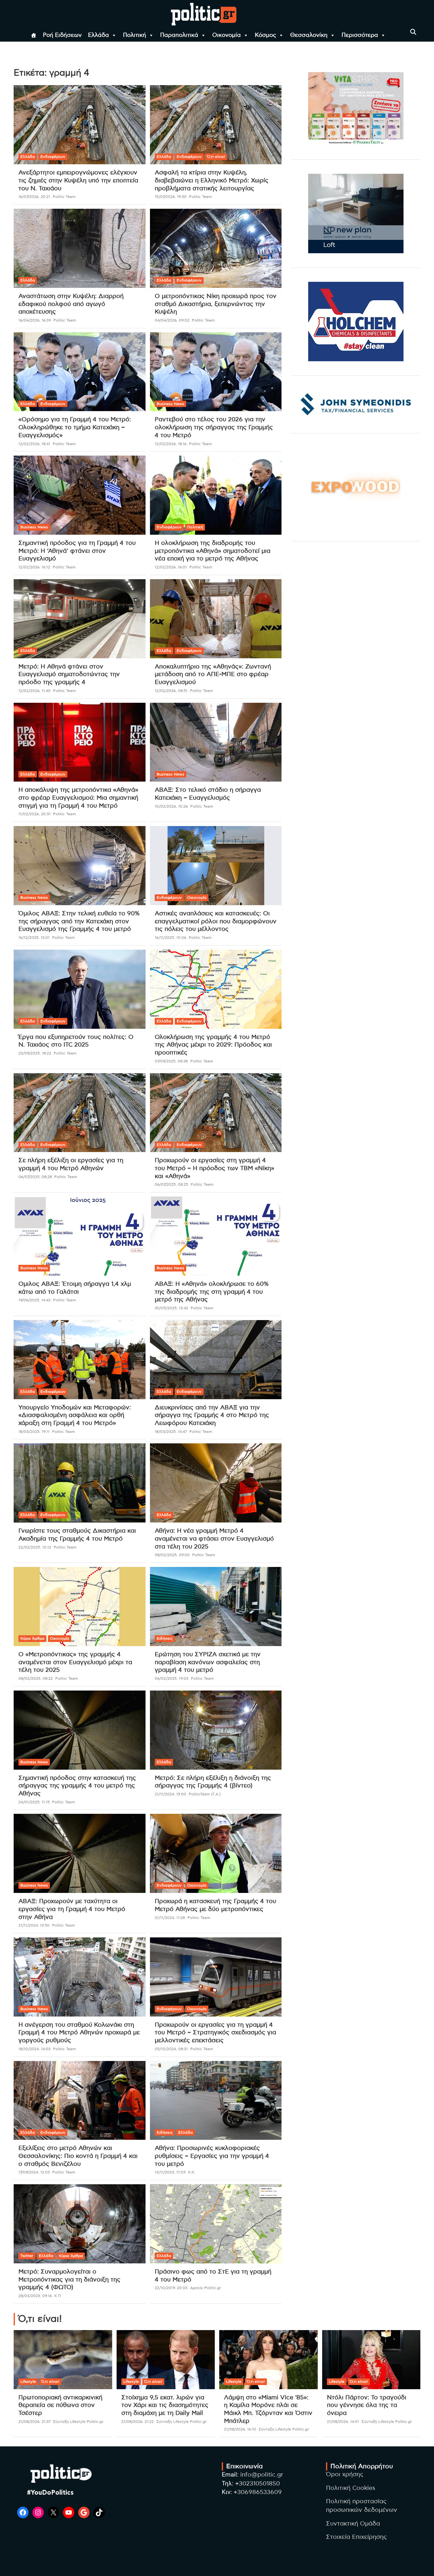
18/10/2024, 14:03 (34, 2049)
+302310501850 (258, 2484)
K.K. (192, 2172)
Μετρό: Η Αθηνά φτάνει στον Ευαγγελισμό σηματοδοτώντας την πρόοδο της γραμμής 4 (69, 675)
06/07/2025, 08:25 (171, 1184)
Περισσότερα (360, 35)
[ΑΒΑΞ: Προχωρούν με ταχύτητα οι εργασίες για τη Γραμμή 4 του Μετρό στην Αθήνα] (80, 1854)
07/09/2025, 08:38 (171, 1061)
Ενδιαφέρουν (53, 157)
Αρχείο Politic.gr (206, 2288)
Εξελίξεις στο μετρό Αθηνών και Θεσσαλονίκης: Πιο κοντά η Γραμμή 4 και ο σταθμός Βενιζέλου (78, 2156)
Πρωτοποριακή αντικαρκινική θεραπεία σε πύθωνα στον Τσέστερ (60, 2405)
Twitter (27, 2256)
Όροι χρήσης (345, 2474)
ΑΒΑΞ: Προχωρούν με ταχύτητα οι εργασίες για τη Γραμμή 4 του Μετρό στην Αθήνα (72, 1909)
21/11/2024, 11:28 (170, 1918)
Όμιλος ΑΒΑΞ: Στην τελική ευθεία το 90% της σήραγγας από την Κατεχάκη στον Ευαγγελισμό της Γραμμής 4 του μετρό (79, 921)
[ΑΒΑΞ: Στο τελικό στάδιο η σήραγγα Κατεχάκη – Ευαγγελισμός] (216, 742)
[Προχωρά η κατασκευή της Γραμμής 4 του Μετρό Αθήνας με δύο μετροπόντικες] (216, 1854)
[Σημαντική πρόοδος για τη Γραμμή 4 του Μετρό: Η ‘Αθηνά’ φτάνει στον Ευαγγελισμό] (80, 495)
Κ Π (58, 2296)
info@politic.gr (262, 2475)
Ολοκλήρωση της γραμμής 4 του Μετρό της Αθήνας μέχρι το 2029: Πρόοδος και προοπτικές (213, 1045)
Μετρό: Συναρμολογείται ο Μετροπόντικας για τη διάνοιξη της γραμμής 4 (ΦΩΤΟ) (69, 2280)
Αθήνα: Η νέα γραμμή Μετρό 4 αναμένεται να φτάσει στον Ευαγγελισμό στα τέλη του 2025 (214, 1539)
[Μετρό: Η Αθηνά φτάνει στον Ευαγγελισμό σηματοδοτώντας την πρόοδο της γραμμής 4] (80, 619)
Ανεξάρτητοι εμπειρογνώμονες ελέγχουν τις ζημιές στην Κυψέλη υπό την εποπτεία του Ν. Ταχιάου (78, 180)
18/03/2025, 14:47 (171, 1432)
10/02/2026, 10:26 (171, 806)
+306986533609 (258, 2492)
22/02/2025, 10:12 (35, 1547)
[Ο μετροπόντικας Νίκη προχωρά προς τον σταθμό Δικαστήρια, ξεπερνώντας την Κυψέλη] (216, 248)
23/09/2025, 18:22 (35, 1053)
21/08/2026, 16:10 (240, 2429)
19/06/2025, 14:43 (34, 1300)
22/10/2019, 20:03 (171, 2288)
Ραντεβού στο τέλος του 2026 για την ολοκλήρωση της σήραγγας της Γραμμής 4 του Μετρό (214, 427)
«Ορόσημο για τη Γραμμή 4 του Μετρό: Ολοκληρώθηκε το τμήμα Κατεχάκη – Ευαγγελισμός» (75, 427)
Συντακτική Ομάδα (353, 2524)
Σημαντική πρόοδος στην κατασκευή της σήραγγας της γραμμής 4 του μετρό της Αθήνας (77, 1786)
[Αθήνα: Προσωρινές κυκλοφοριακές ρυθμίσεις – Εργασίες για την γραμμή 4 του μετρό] (216, 2100)
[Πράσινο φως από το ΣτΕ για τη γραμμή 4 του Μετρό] (216, 2224)
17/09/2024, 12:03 (34, 2172)
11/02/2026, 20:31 (34, 814)
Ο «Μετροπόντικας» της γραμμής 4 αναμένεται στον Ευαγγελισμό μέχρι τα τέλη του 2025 (75, 1662)
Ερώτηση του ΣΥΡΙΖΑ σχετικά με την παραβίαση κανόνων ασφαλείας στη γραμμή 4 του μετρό (208, 1662)
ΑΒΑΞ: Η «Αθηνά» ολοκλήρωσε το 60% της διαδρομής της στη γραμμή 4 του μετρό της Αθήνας (212, 1292)
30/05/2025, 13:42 (171, 1308)
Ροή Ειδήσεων (62, 35)
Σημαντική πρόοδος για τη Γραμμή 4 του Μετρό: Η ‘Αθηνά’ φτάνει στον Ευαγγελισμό (77, 551)
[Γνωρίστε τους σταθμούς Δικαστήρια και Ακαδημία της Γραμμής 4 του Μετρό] (80, 1483)
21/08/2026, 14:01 (343, 2422)
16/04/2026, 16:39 (35, 320)
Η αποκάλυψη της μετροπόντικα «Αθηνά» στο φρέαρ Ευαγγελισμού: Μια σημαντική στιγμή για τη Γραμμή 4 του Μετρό (78, 798)
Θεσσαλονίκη (309, 35)
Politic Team (64, 197)
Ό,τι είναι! (216, 157)
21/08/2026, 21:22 (138, 2422)
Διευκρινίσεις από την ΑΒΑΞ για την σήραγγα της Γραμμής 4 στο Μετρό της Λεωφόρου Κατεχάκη (212, 1415)
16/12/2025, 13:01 (34, 938)
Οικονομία (227, 35)
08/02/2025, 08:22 (36, 1678)
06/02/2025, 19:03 (172, 1678)
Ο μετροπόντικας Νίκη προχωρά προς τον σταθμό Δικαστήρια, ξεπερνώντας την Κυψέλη (216, 304)
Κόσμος (265, 35)
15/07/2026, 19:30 (171, 197)
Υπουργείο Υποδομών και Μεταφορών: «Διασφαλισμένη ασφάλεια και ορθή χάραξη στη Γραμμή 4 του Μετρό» (75, 1415)
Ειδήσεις (165, 1638)
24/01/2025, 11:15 (34, 1802)
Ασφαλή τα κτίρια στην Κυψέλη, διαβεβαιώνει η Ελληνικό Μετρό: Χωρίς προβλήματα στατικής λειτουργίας (212, 180)
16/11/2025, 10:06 (170, 938)
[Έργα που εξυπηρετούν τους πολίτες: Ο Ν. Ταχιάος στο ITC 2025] (80, 989)
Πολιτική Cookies (351, 2488)
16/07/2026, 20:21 (34, 197)
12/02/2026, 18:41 (34, 444)
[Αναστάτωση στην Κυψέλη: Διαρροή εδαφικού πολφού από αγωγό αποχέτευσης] (80, 248)
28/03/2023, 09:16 (35, 2296)
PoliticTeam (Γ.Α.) (205, 1794)
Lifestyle (28, 2382)
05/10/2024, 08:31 (171, 2049)
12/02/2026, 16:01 (171, 567)
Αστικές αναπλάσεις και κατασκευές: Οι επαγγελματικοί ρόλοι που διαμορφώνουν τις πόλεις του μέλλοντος (216, 921)
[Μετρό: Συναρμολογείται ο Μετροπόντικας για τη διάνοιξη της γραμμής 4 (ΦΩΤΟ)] (80, 2224)
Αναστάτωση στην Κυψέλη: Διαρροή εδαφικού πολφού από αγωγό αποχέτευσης (71, 304)
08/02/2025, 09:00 (172, 1555)
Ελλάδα (98, 35)
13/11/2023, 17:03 (170, 2172)
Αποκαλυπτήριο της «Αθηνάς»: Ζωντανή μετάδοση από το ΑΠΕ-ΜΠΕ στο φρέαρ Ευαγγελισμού (213, 675)
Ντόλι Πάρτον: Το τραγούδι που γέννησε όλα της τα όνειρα (367, 2405)
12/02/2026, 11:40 (34, 691)
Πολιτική (135, 35)
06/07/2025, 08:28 (35, 1177)
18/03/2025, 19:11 (34, 1432)
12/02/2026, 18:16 (171, 444)
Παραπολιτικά (179, 35)
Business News (170, 404)
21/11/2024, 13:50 (34, 1925)
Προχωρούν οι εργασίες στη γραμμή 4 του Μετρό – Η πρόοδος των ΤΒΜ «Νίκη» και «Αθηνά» (214, 1168)
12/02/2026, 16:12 (34, 567)
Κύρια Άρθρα (32, 1638)
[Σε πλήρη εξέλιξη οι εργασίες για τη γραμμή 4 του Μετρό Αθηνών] (80, 1113)
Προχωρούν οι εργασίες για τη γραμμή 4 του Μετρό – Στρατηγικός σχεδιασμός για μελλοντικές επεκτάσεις (215, 2033)
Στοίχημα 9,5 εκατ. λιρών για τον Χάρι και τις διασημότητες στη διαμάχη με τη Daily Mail (165, 2405)
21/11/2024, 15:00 (170, 1794)
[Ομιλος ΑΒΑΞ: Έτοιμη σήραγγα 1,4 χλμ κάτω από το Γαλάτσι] (80, 1236)
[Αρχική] (34, 35)
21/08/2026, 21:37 (34, 2422)
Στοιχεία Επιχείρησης (356, 2537)
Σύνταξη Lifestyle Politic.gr (78, 2422)
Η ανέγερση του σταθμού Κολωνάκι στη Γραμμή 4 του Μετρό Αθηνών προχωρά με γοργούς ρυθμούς (79, 2033)
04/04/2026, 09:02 (172, 320)
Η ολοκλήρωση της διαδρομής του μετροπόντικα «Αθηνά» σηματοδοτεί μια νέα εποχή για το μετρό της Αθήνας (213, 551)
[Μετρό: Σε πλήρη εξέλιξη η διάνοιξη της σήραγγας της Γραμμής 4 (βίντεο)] (216, 1730)
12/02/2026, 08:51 (171, 691)
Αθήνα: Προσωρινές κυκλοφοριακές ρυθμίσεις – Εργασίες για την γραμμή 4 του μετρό (212, 2156)
